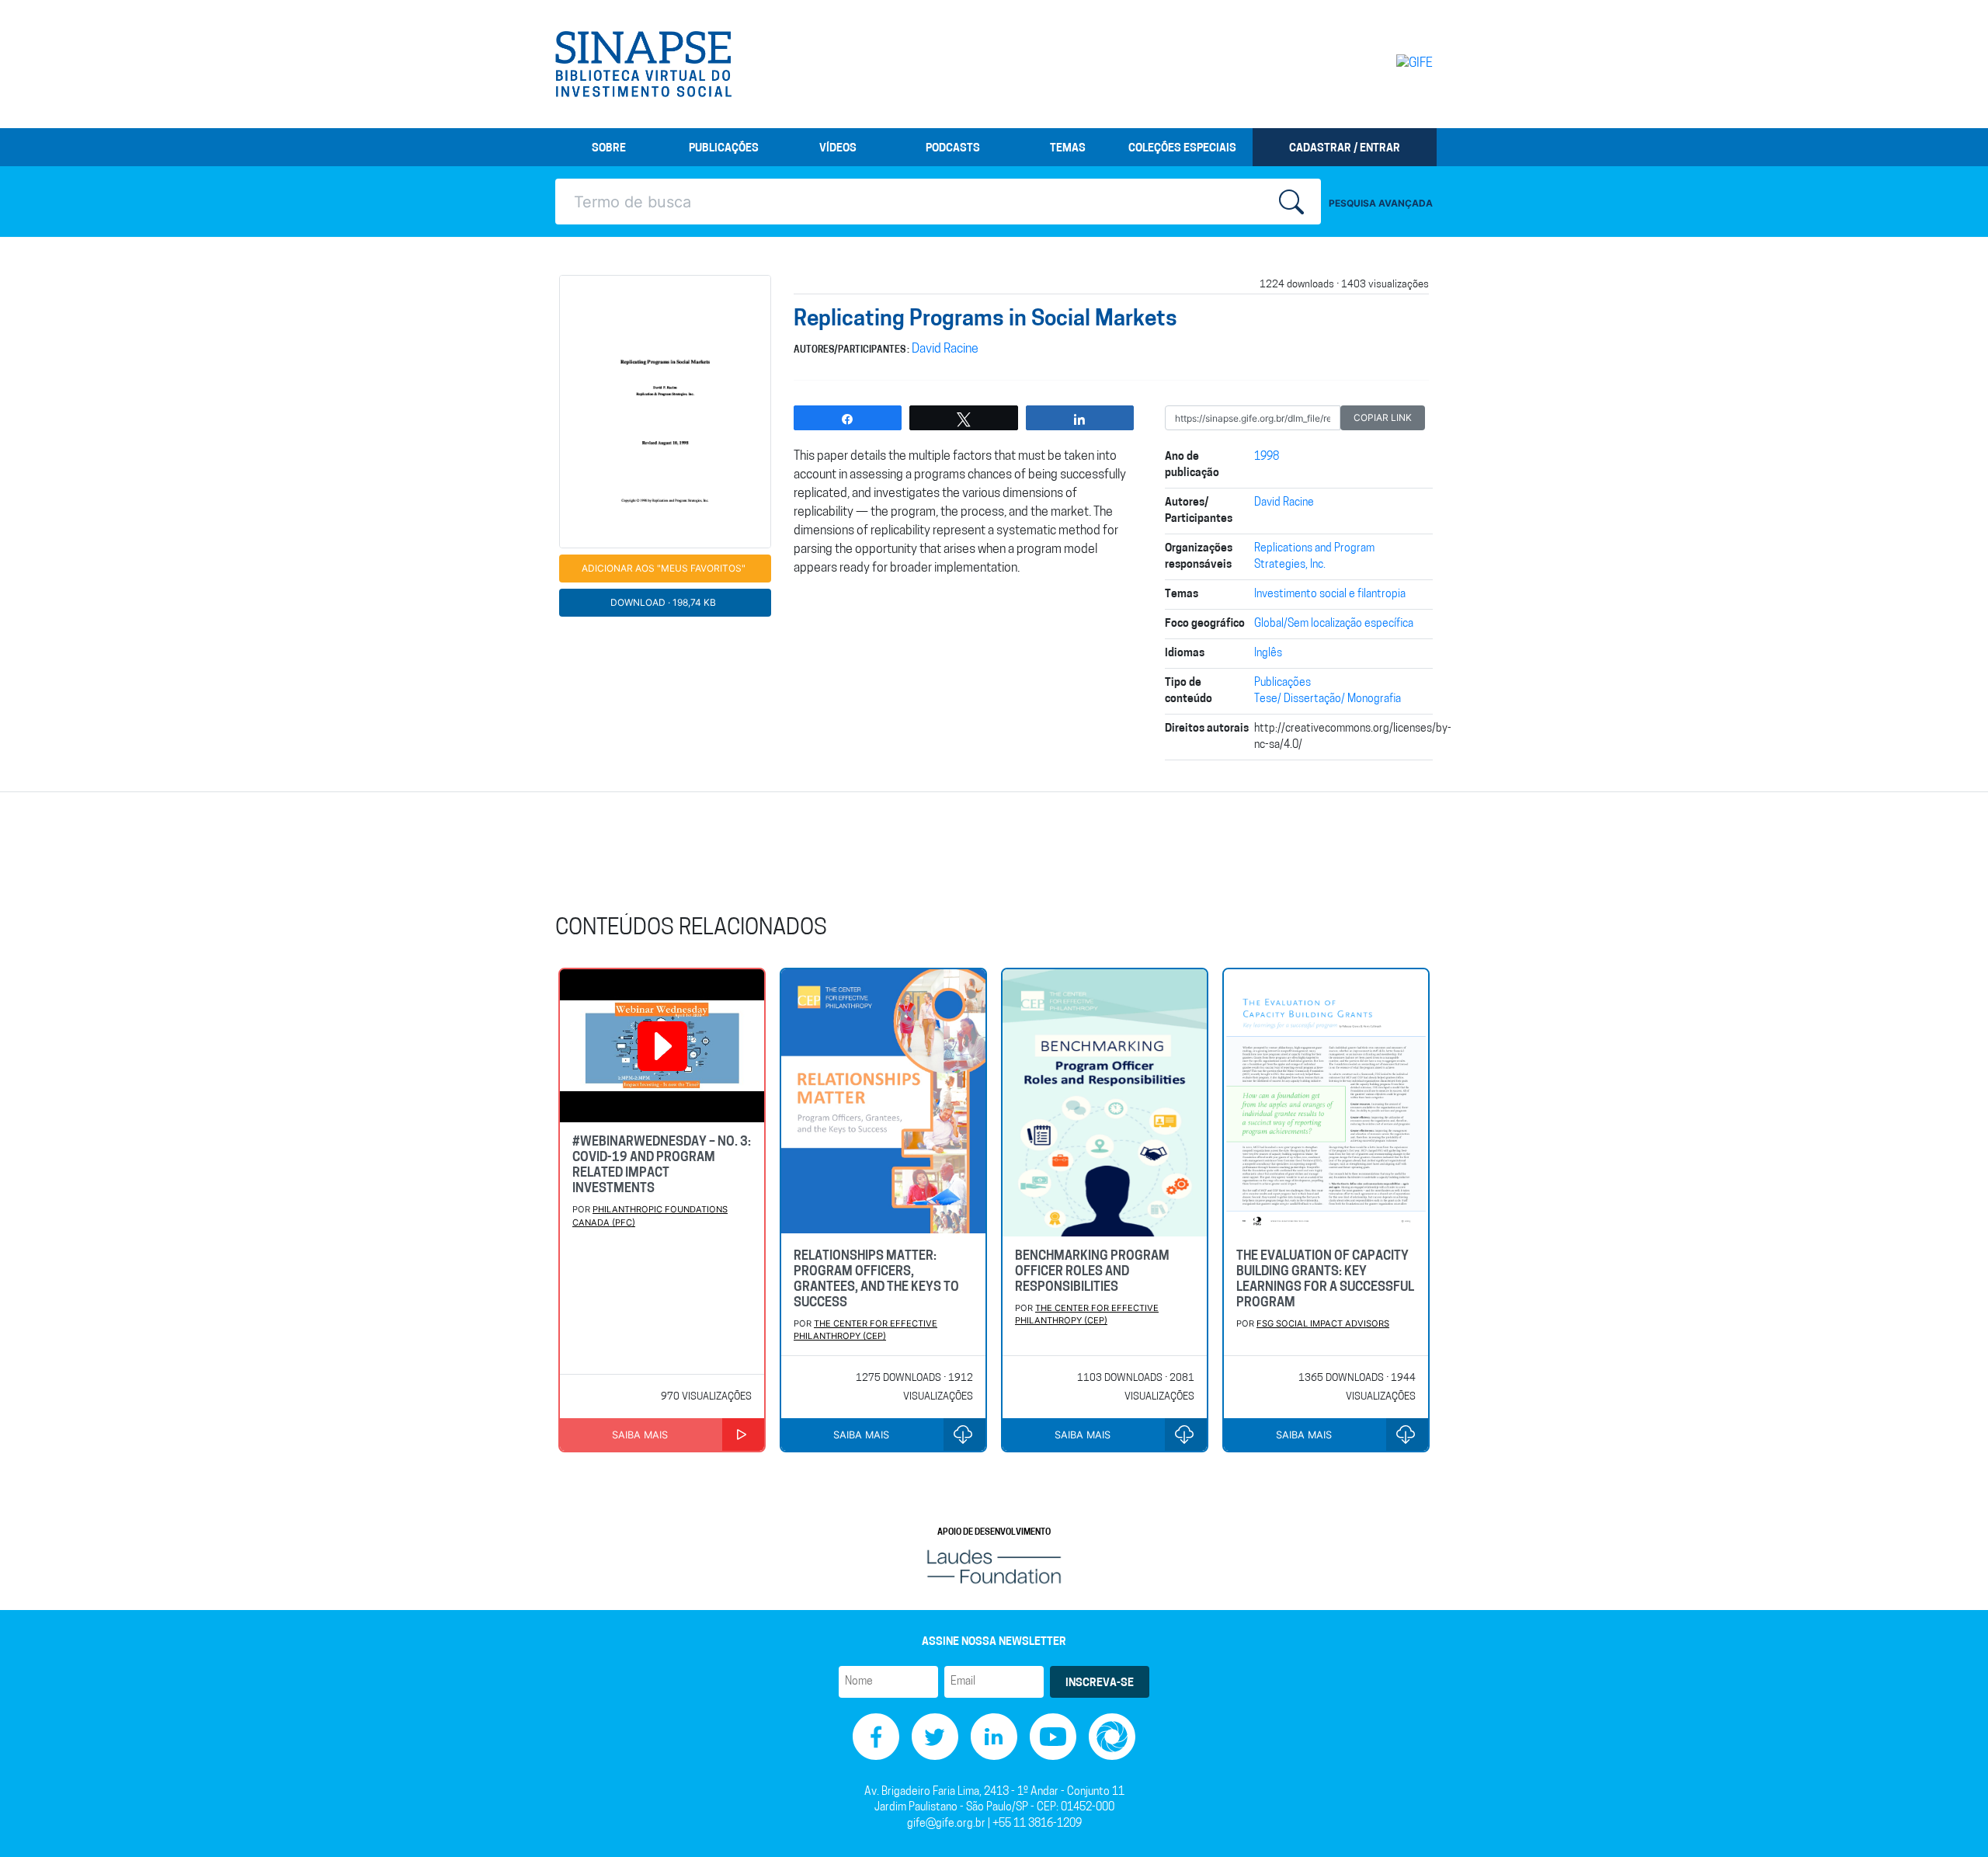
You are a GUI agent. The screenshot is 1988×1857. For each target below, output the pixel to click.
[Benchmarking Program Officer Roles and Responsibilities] (1105, 1103)
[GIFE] (1382, 64)
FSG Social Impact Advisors (1323, 1323)
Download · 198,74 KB (663, 602)
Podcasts (953, 149)
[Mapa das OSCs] (1112, 1736)
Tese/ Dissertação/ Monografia (1328, 699)
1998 (1267, 457)
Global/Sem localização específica (1334, 624)
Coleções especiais (1182, 149)
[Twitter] (935, 1736)
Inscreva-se (1100, 1683)
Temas (1068, 149)
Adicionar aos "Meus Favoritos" (664, 568)
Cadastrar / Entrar (1345, 149)
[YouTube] (1053, 1736)
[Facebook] (876, 1736)
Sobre (609, 149)
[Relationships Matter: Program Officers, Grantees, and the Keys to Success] (883, 1103)
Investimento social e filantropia (1330, 595)
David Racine (945, 349)
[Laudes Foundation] (994, 1566)
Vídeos (838, 149)
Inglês (1268, 654)
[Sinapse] (643, 64)
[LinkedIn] (994, 1736)
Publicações (724, 149)
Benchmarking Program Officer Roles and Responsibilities (1092, 1272)
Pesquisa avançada (1381, 203)
